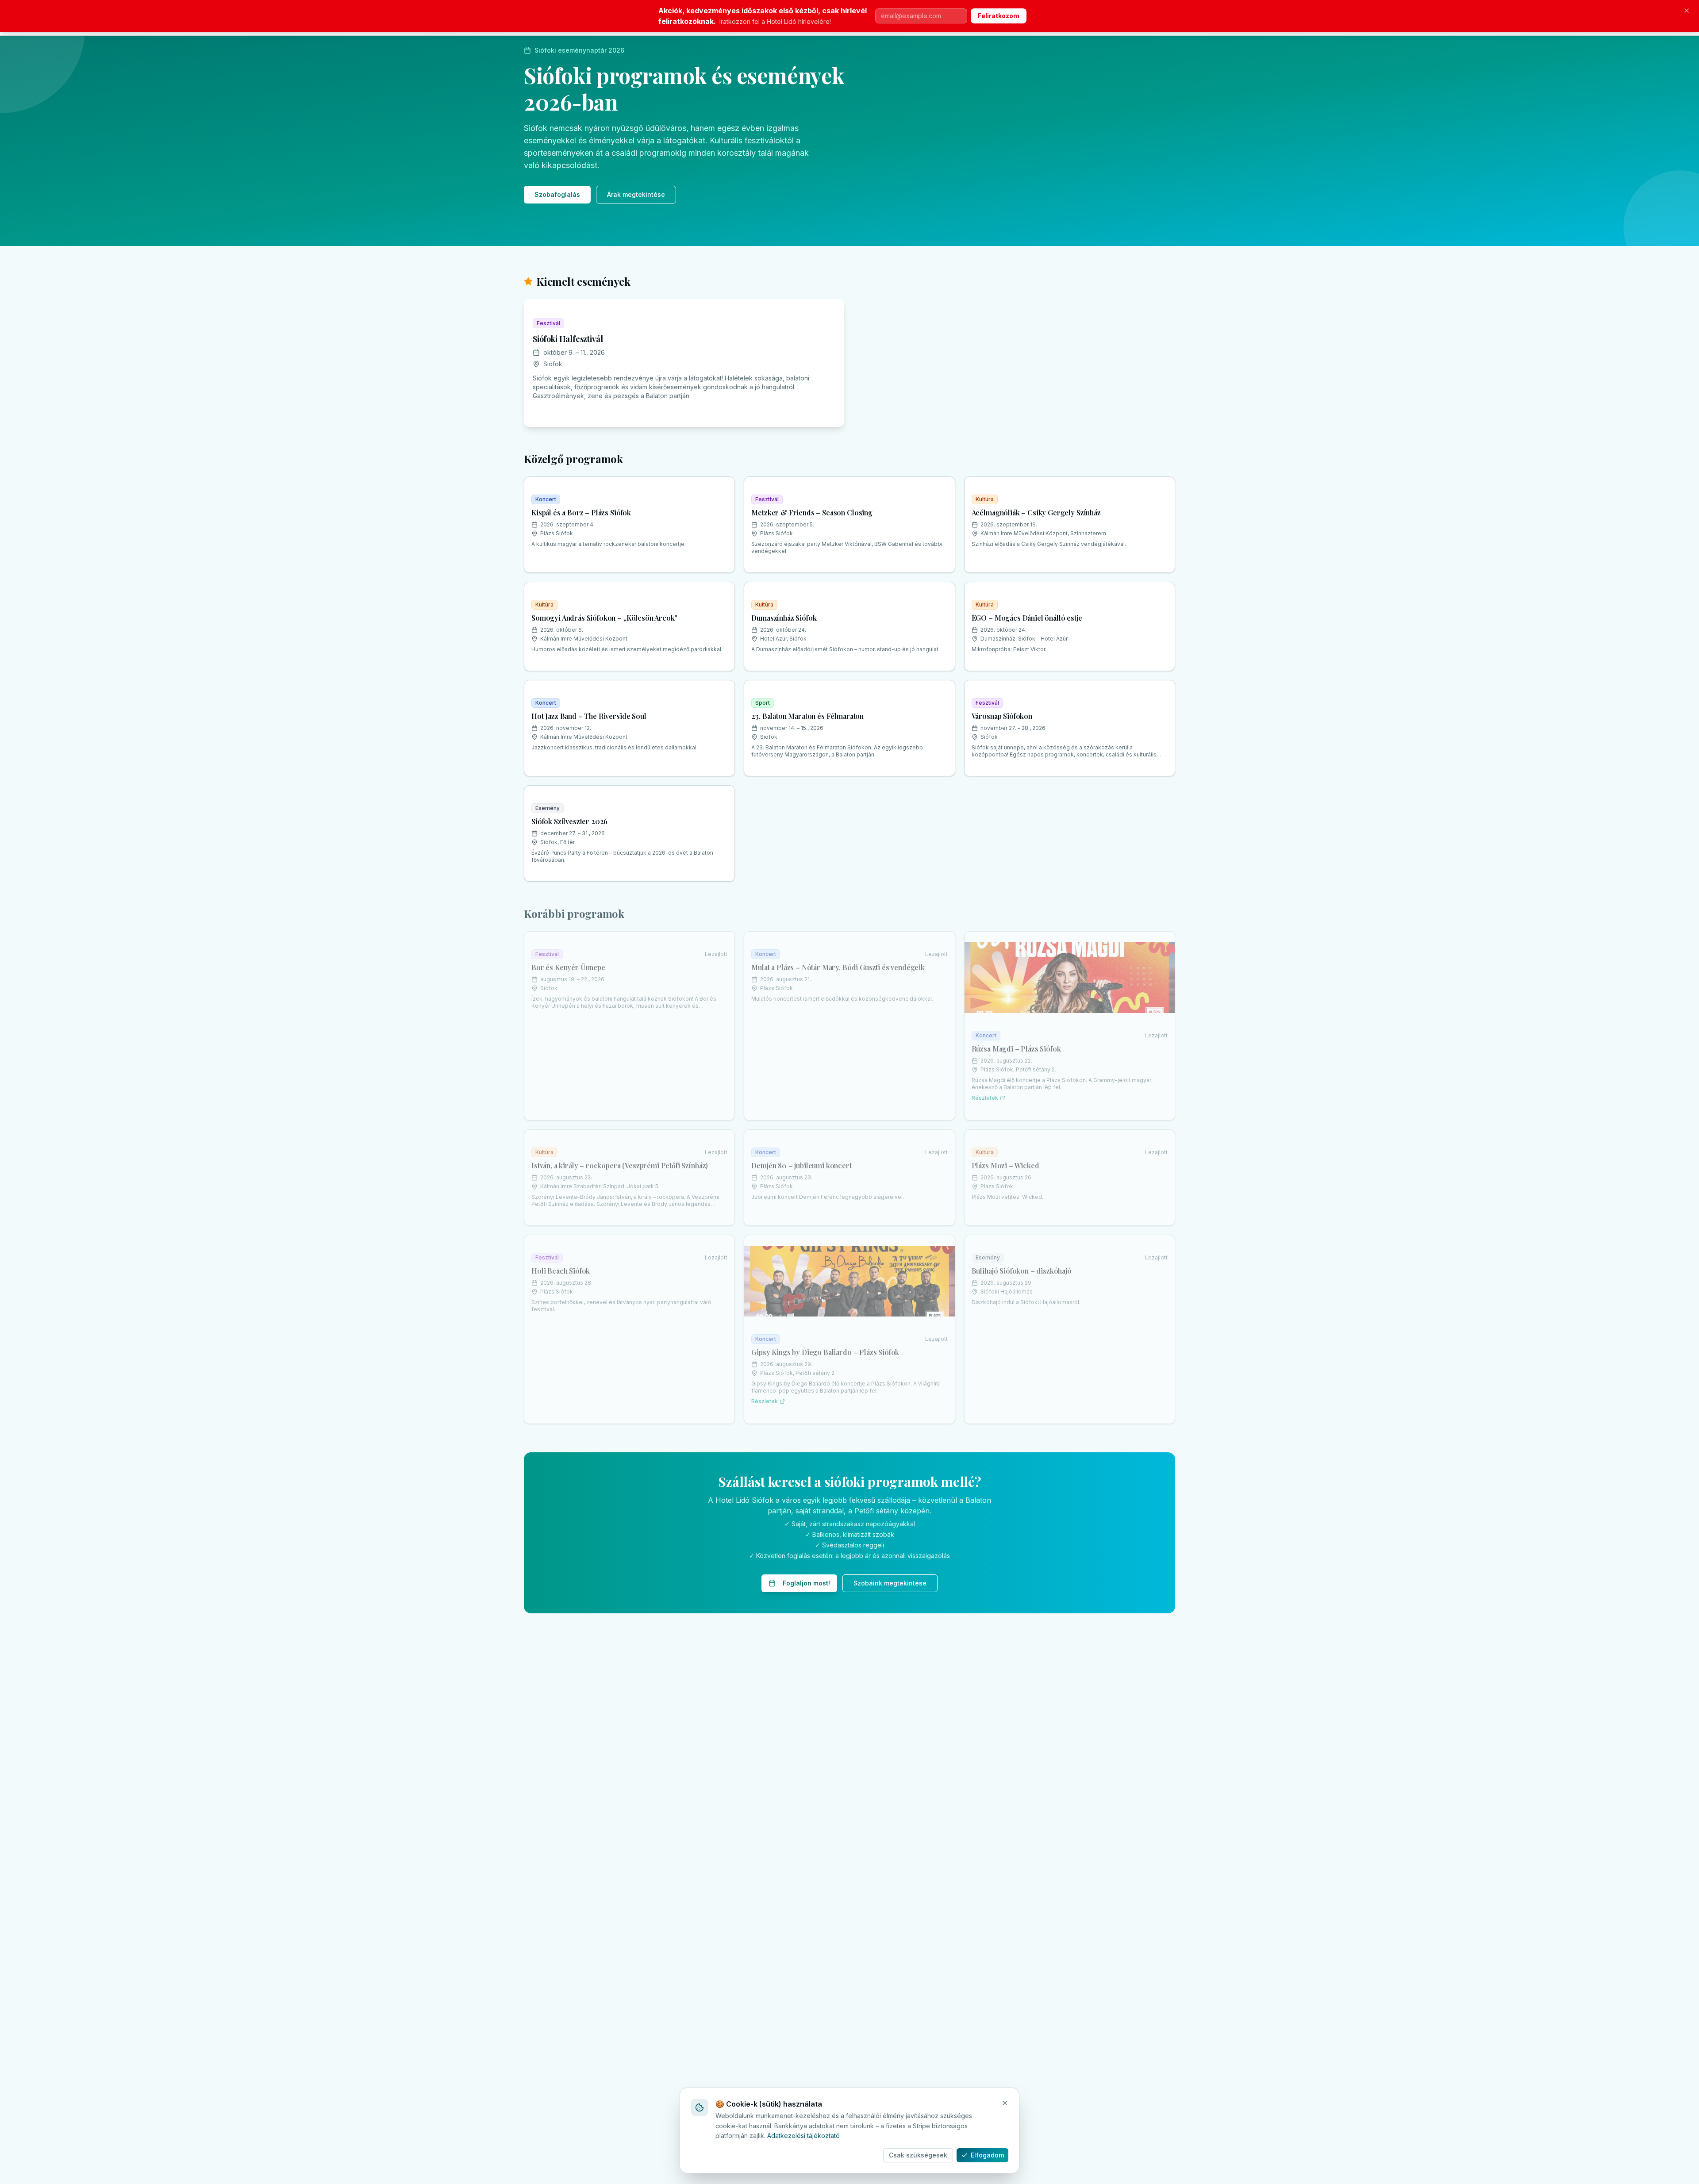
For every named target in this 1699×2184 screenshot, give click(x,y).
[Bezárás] (1687, 11)
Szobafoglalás (557, 194)
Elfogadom (987, 2155)
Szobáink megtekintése (890, 1583)
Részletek (985, 1098)
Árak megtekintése (636, 194)
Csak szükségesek (918, 2155)
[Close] (1005, 2103)
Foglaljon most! (806, 1583)
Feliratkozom (999, 16)
